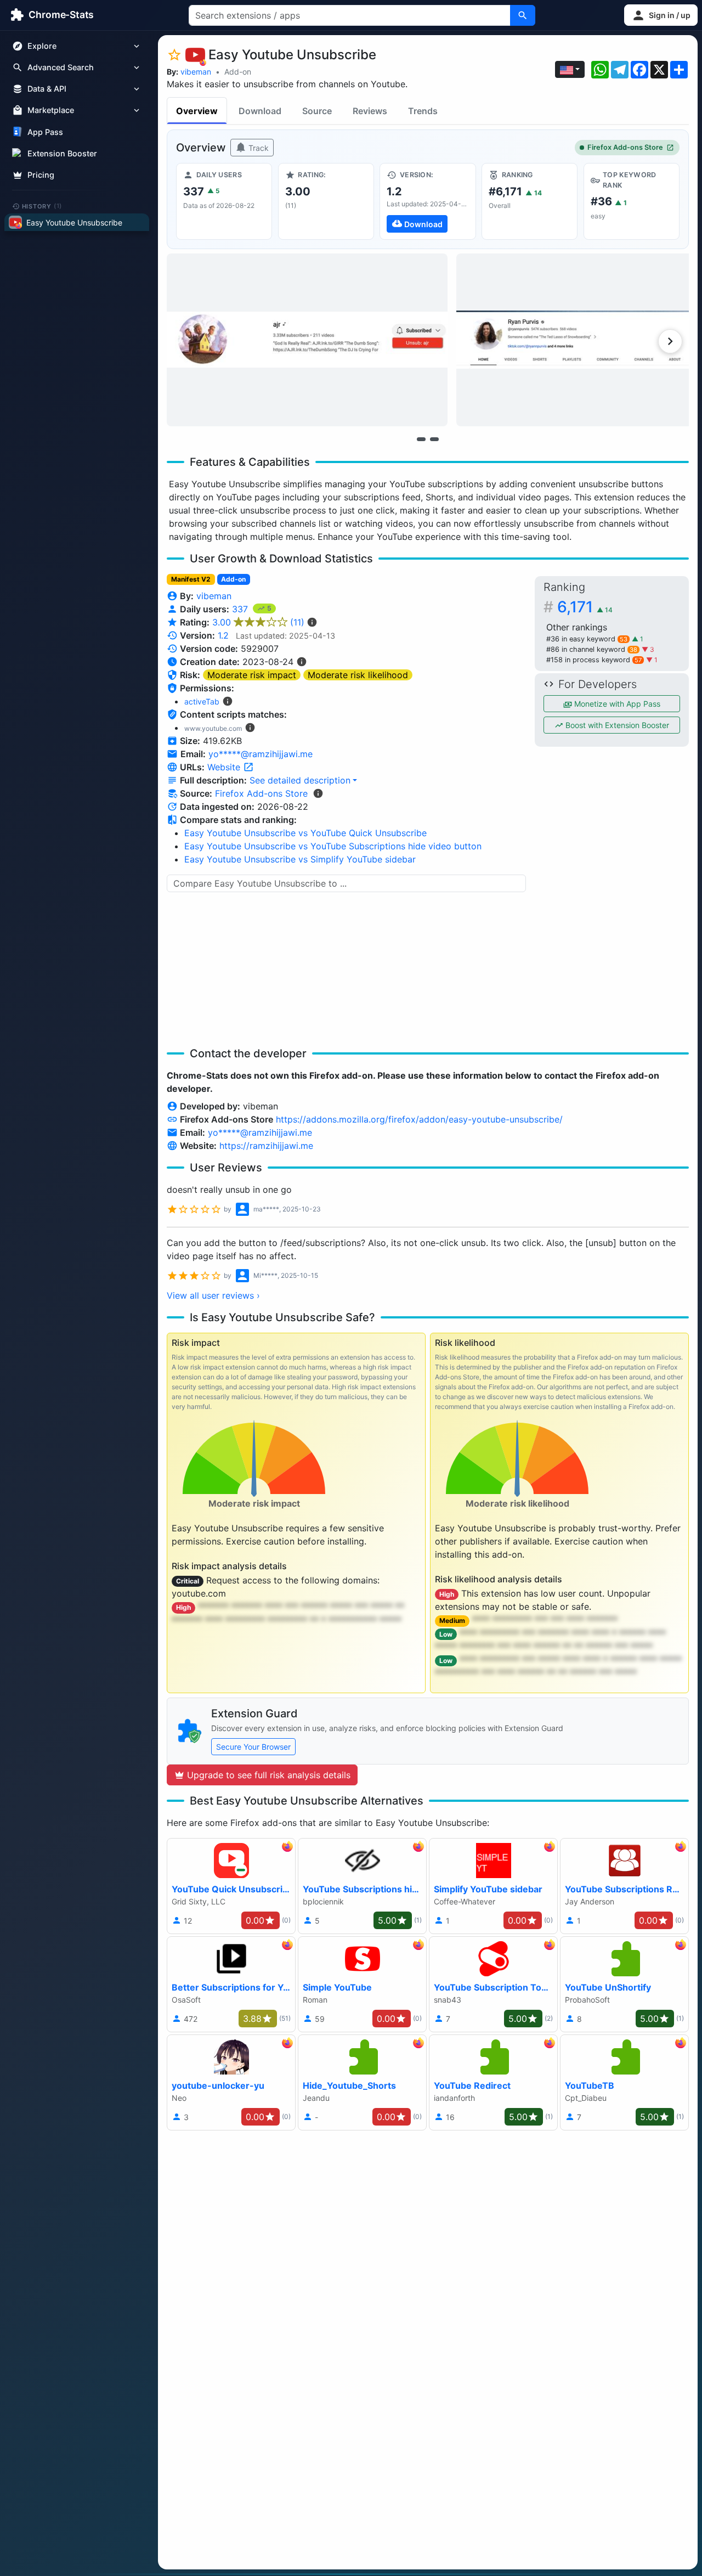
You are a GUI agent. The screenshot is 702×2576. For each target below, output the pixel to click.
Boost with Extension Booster (616, 725)
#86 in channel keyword (592, 649)
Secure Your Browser (253, 1747)
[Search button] (523, 15)
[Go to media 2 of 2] (434, 439)
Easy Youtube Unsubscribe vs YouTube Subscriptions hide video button (333, 846)
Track (257, 148)
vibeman (196, 72)
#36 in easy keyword (587, 639)
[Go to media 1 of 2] (421, 439)
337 (241, 609)
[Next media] (670, 341)
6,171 (585, 607)
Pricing (41, 175)
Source (317, 111)
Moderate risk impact (252, 675)
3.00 (258, 622)
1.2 (223, 635)
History (42, 206)
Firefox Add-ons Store (625, 147)
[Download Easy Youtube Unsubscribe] (428, 201)
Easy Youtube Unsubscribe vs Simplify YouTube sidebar (300, 859)
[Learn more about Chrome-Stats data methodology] (318, 793)
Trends (423, 111)
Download (260, 111)
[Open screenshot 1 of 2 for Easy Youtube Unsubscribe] (307, 340)
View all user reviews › (213, 1295)
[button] (661, 15)
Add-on (238, 72)
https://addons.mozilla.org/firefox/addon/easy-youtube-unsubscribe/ (419, 1119)
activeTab (202, 701)
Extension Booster (62, 153)
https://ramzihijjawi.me (266, 1146)
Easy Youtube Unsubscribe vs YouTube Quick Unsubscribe (305, 833)
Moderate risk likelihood (358, 675)
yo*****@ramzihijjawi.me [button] (261, 754)
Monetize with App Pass (616, 704)
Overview (197, 111)
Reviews (370, 111)
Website (225, 767)
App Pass (45, 132)
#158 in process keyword (594, 660)
